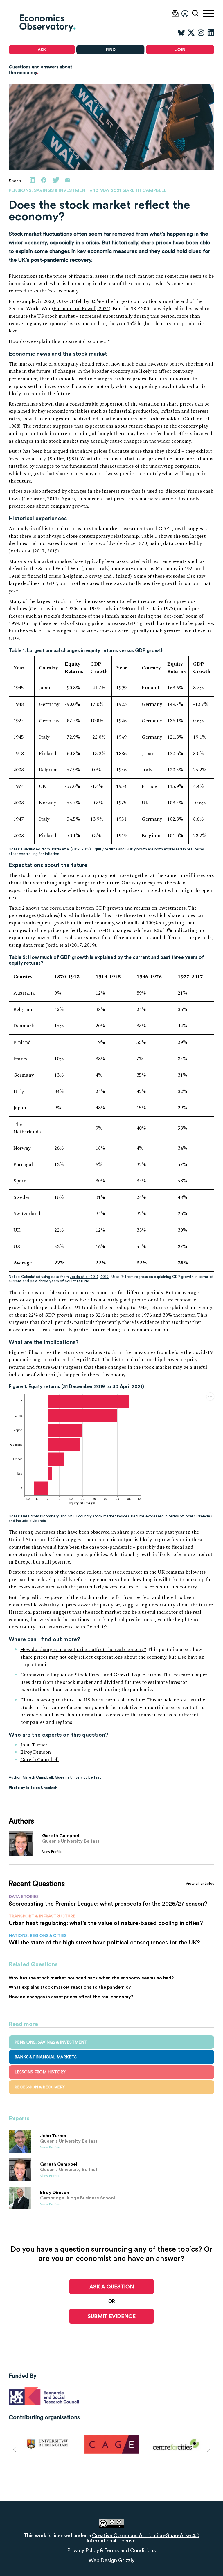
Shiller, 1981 (63, 459)
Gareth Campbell (39, 1760)
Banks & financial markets (46, 2057)
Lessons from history (40, 2072)
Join (180, 50)
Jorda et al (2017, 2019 (33, 551)
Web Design (103, 2560)
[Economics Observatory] (60, 23)
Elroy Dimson (36, 1752)
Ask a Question (112, 2287)
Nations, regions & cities (38, 1935)
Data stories (24, 1897)
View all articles (200, 1883)
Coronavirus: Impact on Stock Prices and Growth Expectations (91, 1675)
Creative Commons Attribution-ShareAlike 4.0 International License (143, 2538)
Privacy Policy (83, 2550)
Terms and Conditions (130, 2550)
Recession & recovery (40, 2087)
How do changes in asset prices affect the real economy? (83, 1650)
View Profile (52, 1852)
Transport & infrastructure (42, 1916)
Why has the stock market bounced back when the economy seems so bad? (91, 1978)
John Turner (34, 1745)
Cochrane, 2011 (40, 499)
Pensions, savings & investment (49, 190)
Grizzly (126, 2560)
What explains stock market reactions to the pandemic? (70, 1987)
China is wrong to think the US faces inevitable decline (82, 1700)
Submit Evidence (112, 2316)
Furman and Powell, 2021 (81, 309)
